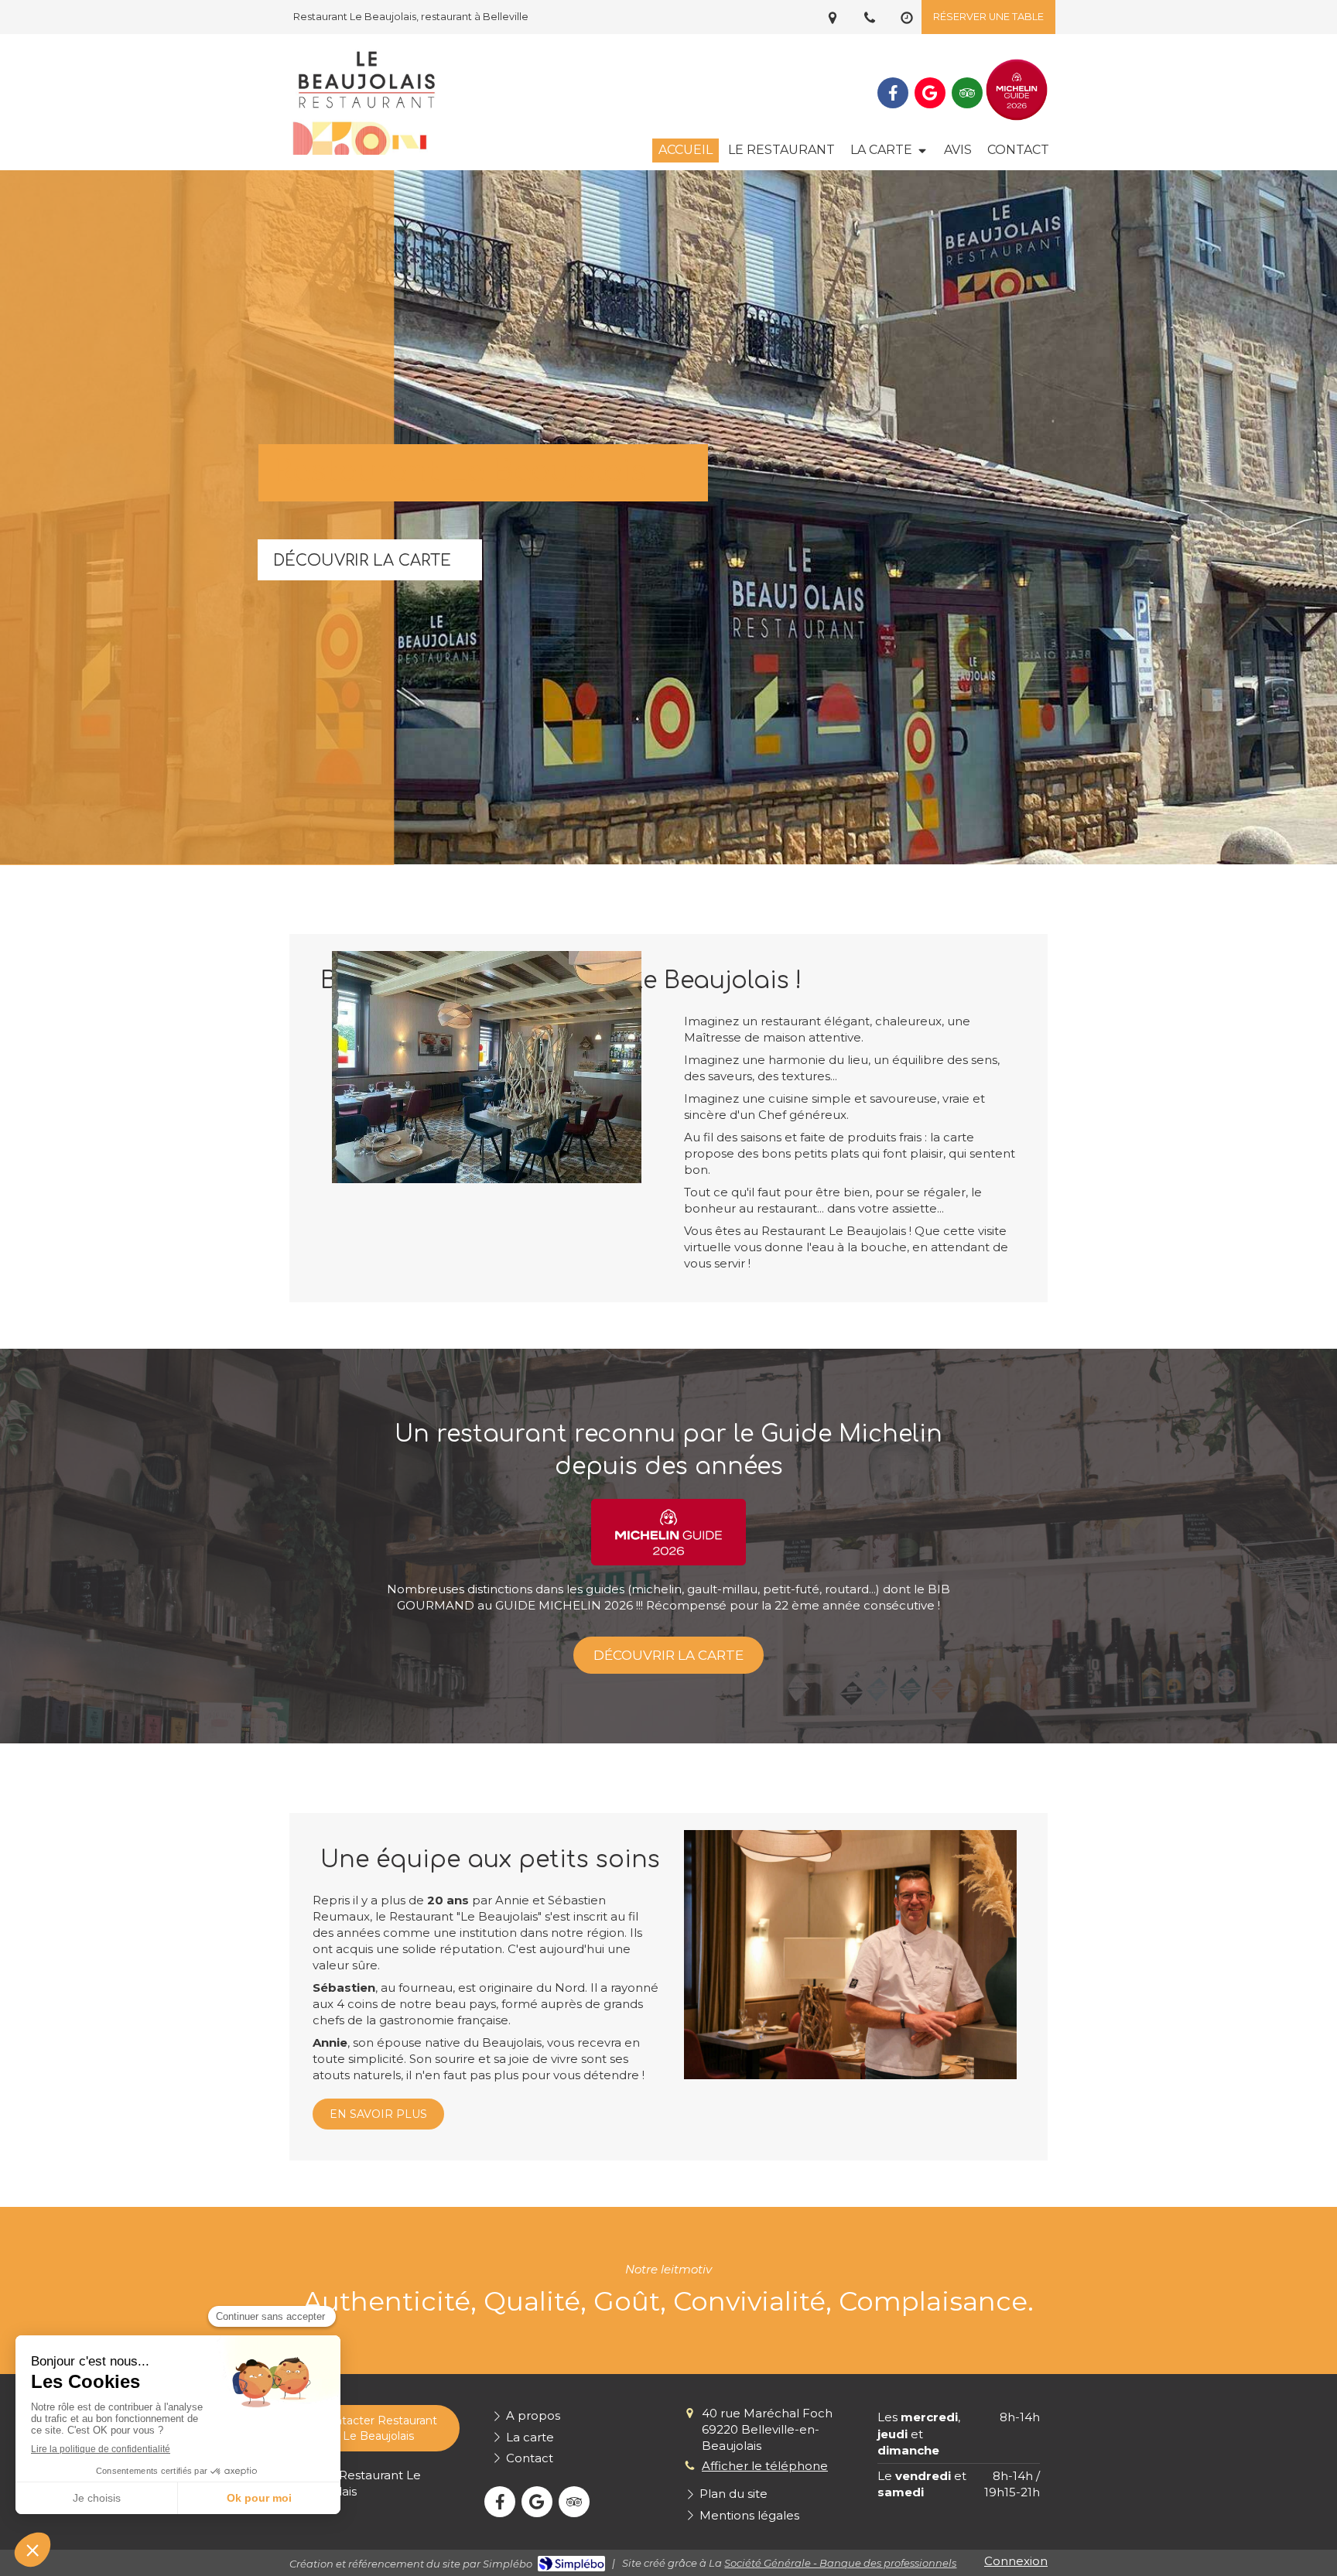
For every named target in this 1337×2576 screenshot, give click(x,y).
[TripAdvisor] (967, 93)
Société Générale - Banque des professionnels (840, 2563)
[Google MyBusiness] (930, 93)
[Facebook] (893, 93)
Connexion (1016, 2561)
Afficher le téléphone (765, 2466)
